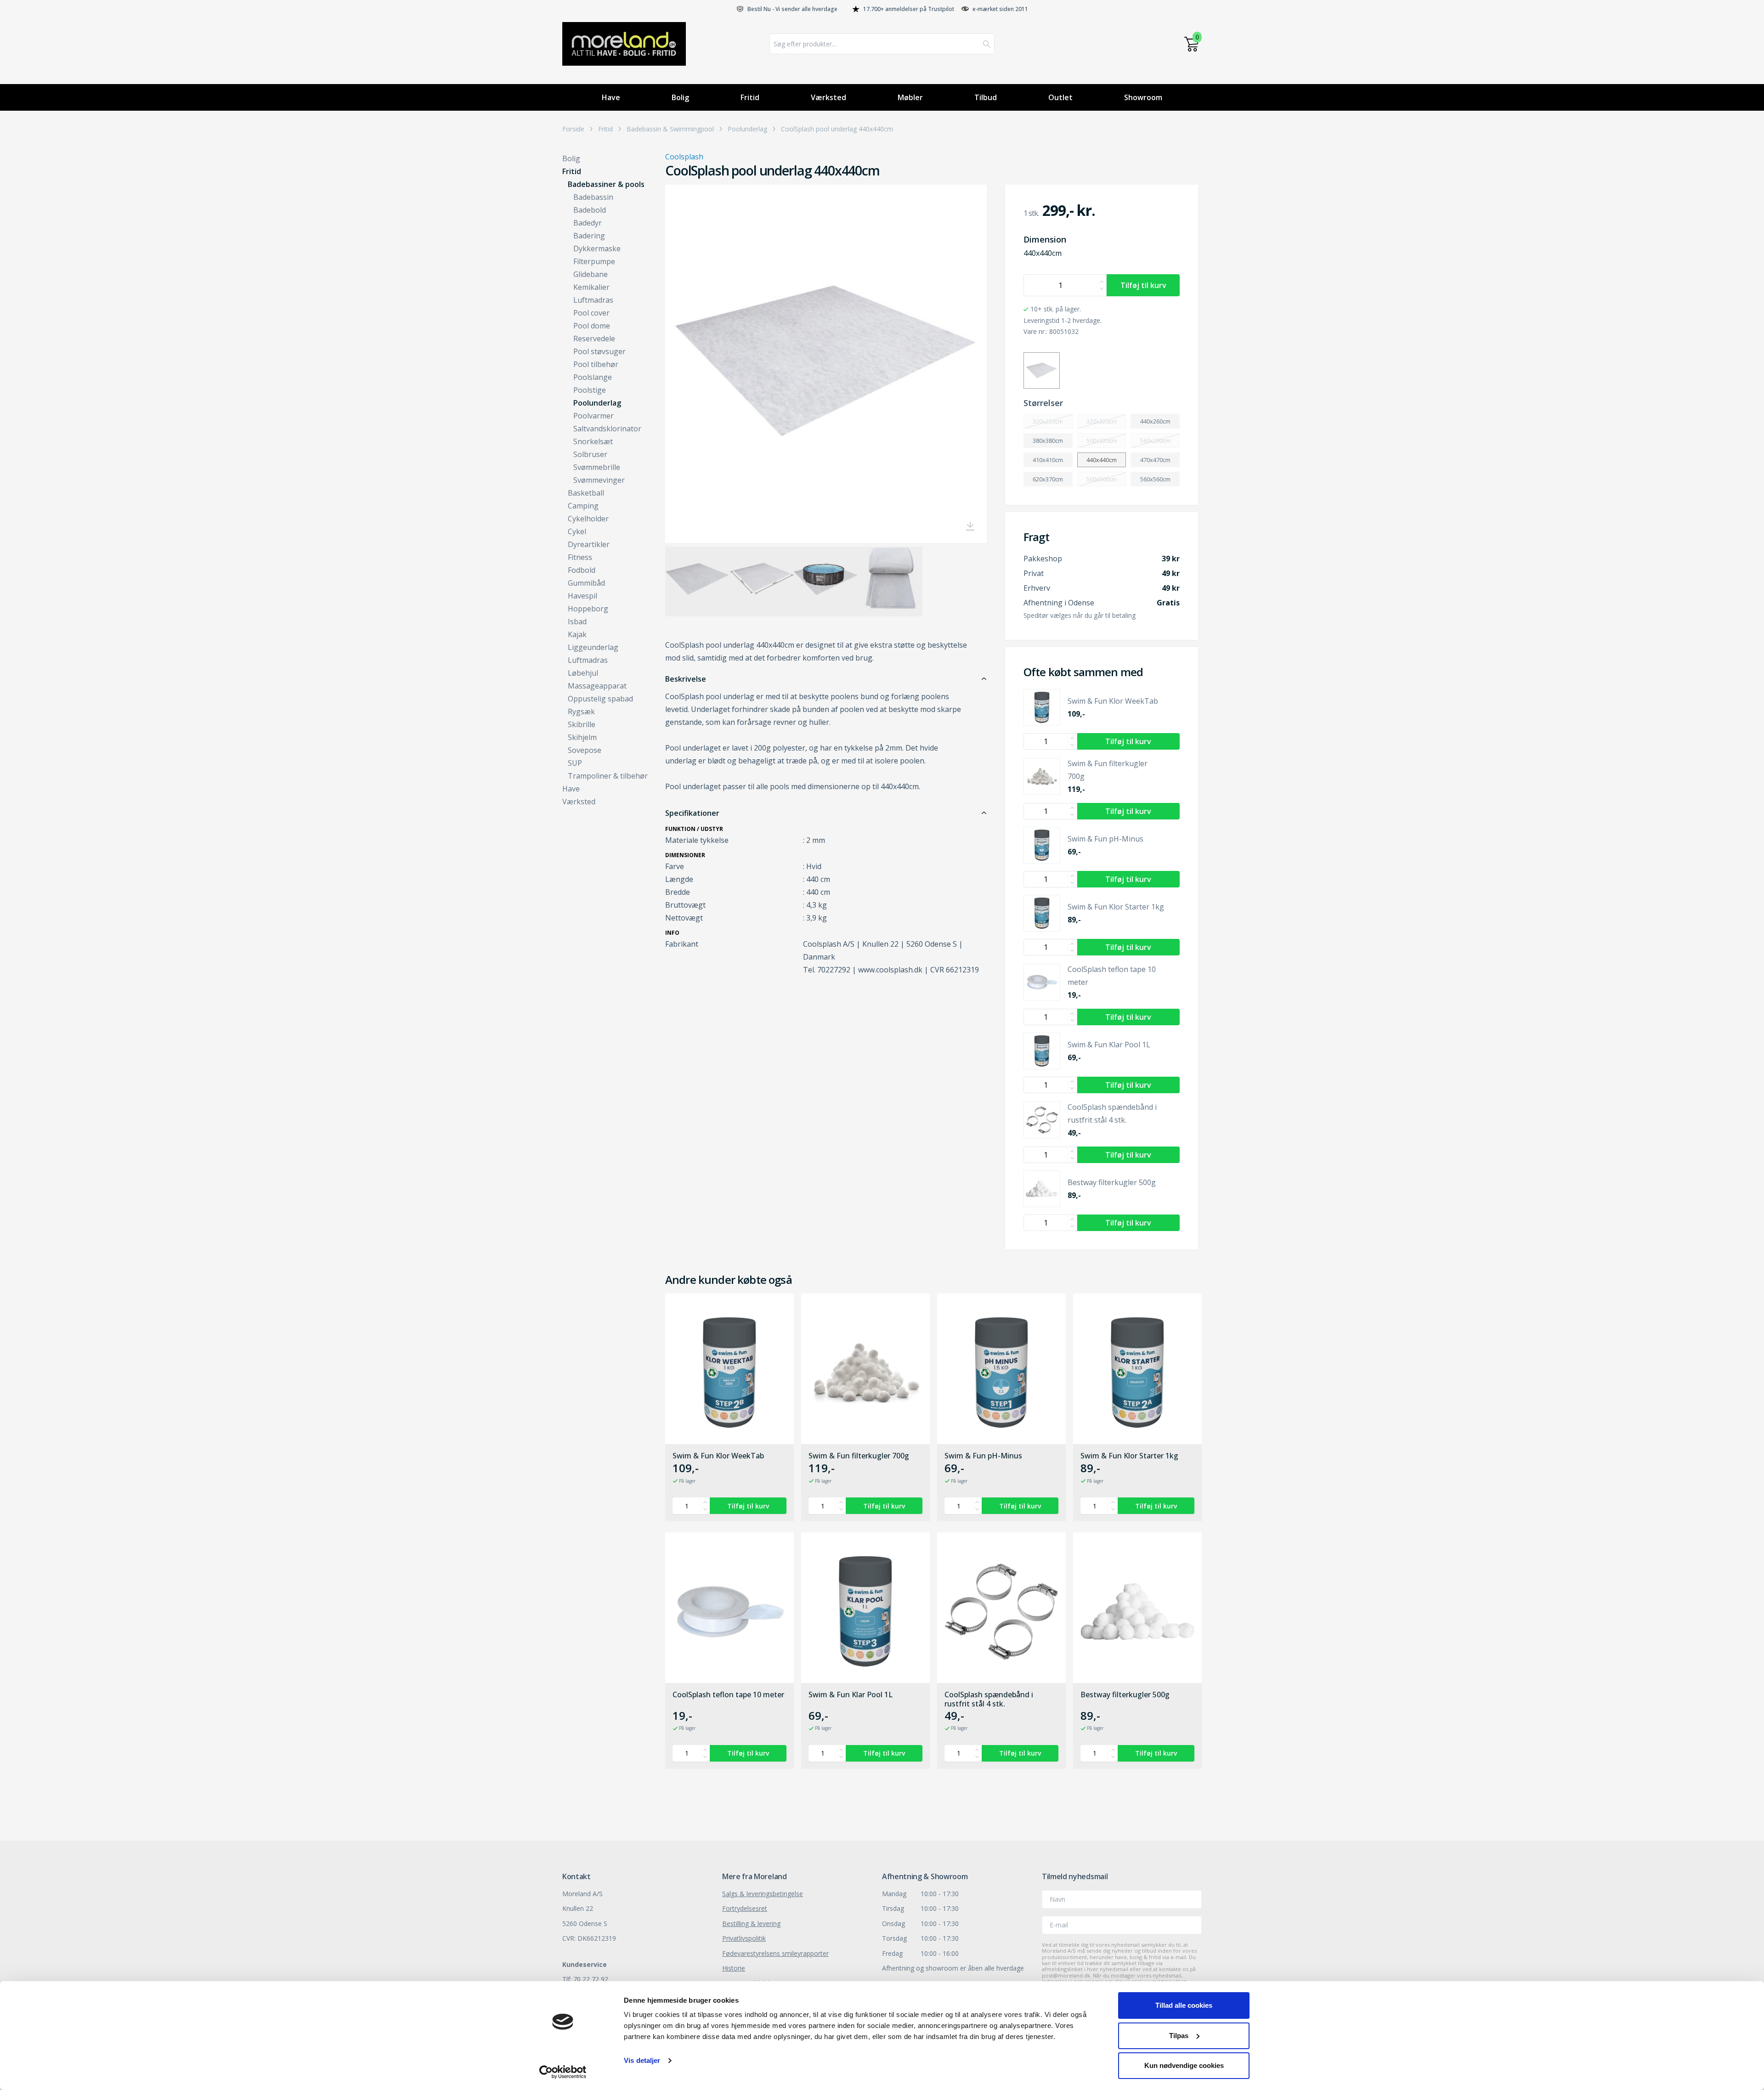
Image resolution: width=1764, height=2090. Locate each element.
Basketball (586, 493)
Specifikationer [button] (692, 813)
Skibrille (582, 724)
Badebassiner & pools (606, 184)
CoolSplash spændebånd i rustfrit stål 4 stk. (989, 1699)
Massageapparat (597, 686)
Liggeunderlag (593, 647)
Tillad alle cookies (1184, 2005)
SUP (575, 763)
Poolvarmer (594, 416)
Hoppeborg (588, 609)
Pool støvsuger (599, 351)
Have (611, 97)
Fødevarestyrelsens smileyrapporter (775, 1953)
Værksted (828, 97)
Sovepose (585, 750)
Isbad (577, 621)
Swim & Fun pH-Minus (983, 1456)
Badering (589, 236)
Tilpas (1179, 2036)
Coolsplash (684, 157)
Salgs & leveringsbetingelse (763, 1894)
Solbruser (590, 454)
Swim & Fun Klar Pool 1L (851, 1695)
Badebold (590, 210)
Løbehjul (583, 673)
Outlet (1060, 97)
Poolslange (593, 377)
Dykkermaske (597, 249)
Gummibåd (586, 583)
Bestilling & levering (751, 1923)
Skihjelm (582, 737)
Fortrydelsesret (745, 1908)
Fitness (580, 557)
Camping (583, 506)
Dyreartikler (589, 544)
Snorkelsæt (593, 441)
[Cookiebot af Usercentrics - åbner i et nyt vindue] (563, 2072)
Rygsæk (581, 712)
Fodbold (582, 570)
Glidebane (591, 274)
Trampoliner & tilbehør (608, 776)
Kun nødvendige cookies (1184, 2065)
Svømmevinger (599, 480)
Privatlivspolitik (744, 1938)
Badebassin (593, 197)
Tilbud (986, 97)
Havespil (582, 596)
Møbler (910, 97)
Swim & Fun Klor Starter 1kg (1129, 1456)
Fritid (750, 97)
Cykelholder (588, 519)
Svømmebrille (597, 467)
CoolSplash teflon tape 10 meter (728, 1695)
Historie (734, 1968)
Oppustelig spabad (600, 699)
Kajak (577, 634)
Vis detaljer (642, 2060)
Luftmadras (593, 300)
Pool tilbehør (596, 364)
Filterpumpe (594, 261)
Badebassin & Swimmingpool (670, 129)
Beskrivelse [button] (686, 679)
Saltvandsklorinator (607, 429)
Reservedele (594, 339)
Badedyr (588, 223)
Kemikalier (591, 287)
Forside (573, 129)
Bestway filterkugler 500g (1125, 1695)
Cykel (577, 531)
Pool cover (591, 313)
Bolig (680, 97)
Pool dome (592, 326)
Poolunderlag (747, 129)
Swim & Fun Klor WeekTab (718, 1456)
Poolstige (590, 390)
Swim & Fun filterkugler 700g (859, 1456)
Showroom (1143, 97)
